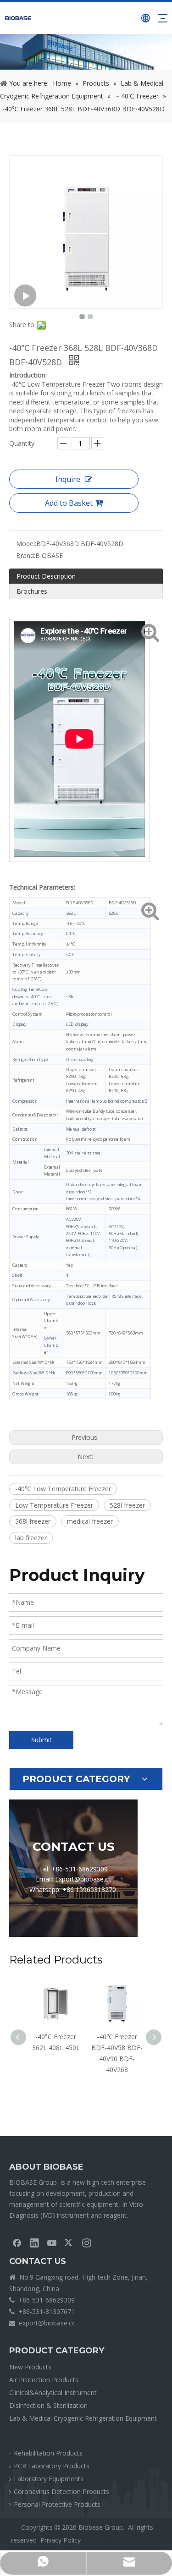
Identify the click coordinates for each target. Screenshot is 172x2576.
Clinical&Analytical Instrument (53, 2393)
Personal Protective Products (57, 2504)
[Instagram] (87, 2242)
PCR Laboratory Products (52, 2466)
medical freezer (90, 1521)
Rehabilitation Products (48, 2453)
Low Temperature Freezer (54, 1505)
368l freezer (33, 1521)
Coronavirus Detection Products (61, 2491)
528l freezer (127, 1505)
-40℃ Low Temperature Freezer (63, 1489)
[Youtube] (52, 2242)
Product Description (46, 576)
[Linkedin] (34, 2242)
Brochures (32, 591)
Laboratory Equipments (49, 2479)
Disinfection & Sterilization (48, 2405)
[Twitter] (69, 2242)
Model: (26, 544)
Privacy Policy (61, 2540)
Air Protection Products (44, 2380)
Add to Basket (69, 503)
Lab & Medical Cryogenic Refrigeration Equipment (83, 2418)
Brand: (26, 555)
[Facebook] (17, 2242)
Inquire (68, 479)
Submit (42, 1740)
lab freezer (31, 1538)
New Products (30, 2367)
